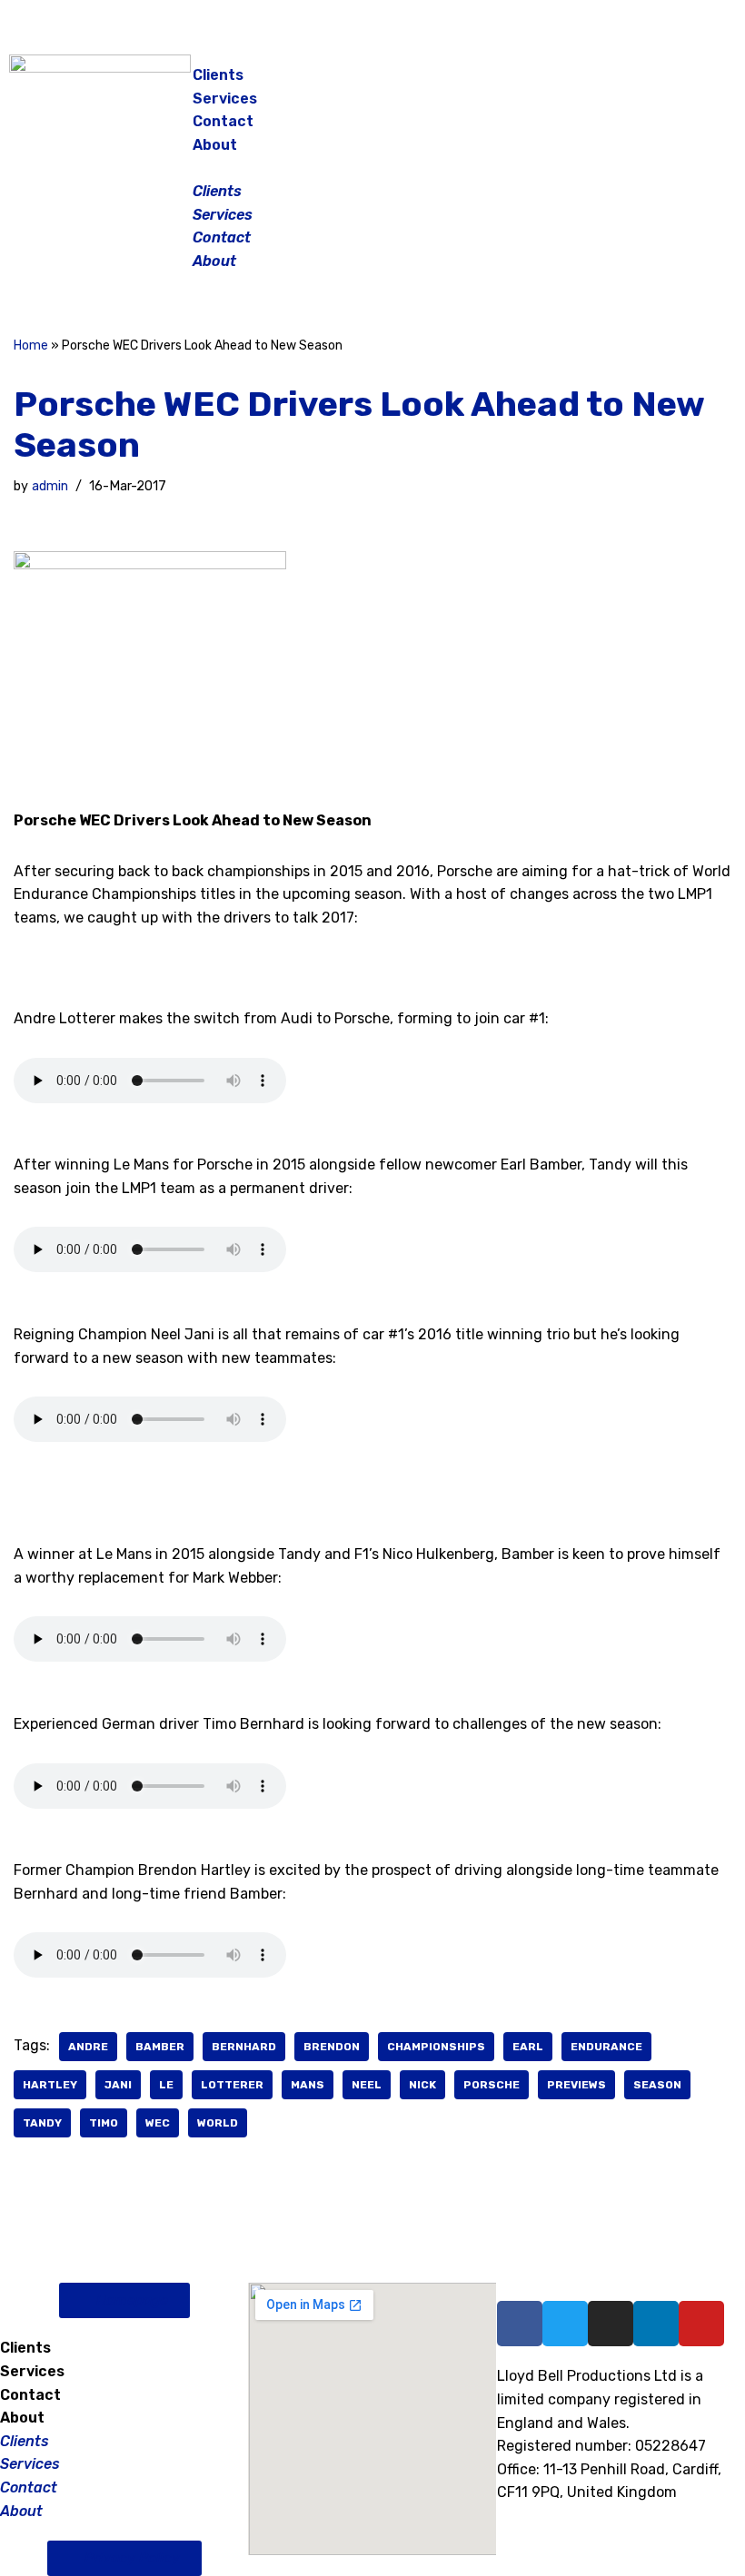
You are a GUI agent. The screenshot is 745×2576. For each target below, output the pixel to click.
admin (50, 486)
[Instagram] (650, 82)
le (166, 2085)
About (215, 145)
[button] (374, 168)
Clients (218, 75)
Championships (436, 2047)
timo (104, 2123)
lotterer (232, 2085)
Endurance (606, 2047)
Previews (576, 2085)
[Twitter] (695, 82)
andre (88, 2047)
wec (158, 2123)
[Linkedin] (656, 2324)
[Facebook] (604, 82)
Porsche (492, 2085)
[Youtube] (701, 2324)
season (657, 2085)
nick (422, 2085)
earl (528, 2047)
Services (225, 99)
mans (308, 2085)
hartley (50, 2085)
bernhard (244, 2047)
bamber (160, 2047)
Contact (223, 121)
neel (367, 2085)
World (218, 2123)
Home (31, 345)
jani (118, 2085)
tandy (42, 2123)
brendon (332, 2047)
